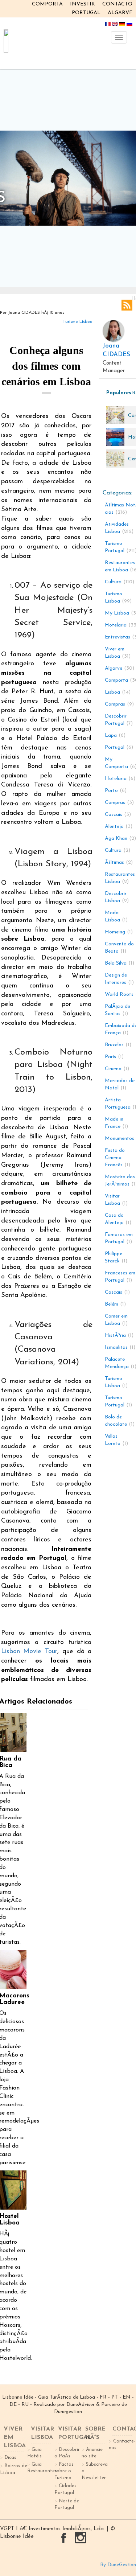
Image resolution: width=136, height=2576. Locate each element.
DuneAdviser (81, 2405)
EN (127, 2397)
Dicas (10, 2458)
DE (13, 2405)
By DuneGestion (118, 2565)
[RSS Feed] (127, 305)
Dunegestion (68, 2412)
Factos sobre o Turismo (64, 2471)
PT (115, 2397)
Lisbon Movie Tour (29, 1652)
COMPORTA (47, 4)
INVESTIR (83, 4)
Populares (118, 393)
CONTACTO (117, 4)
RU (25, 2405)
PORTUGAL (86, 13)
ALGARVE (120, 13)
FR (103, 2397)
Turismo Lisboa (78, 322)
